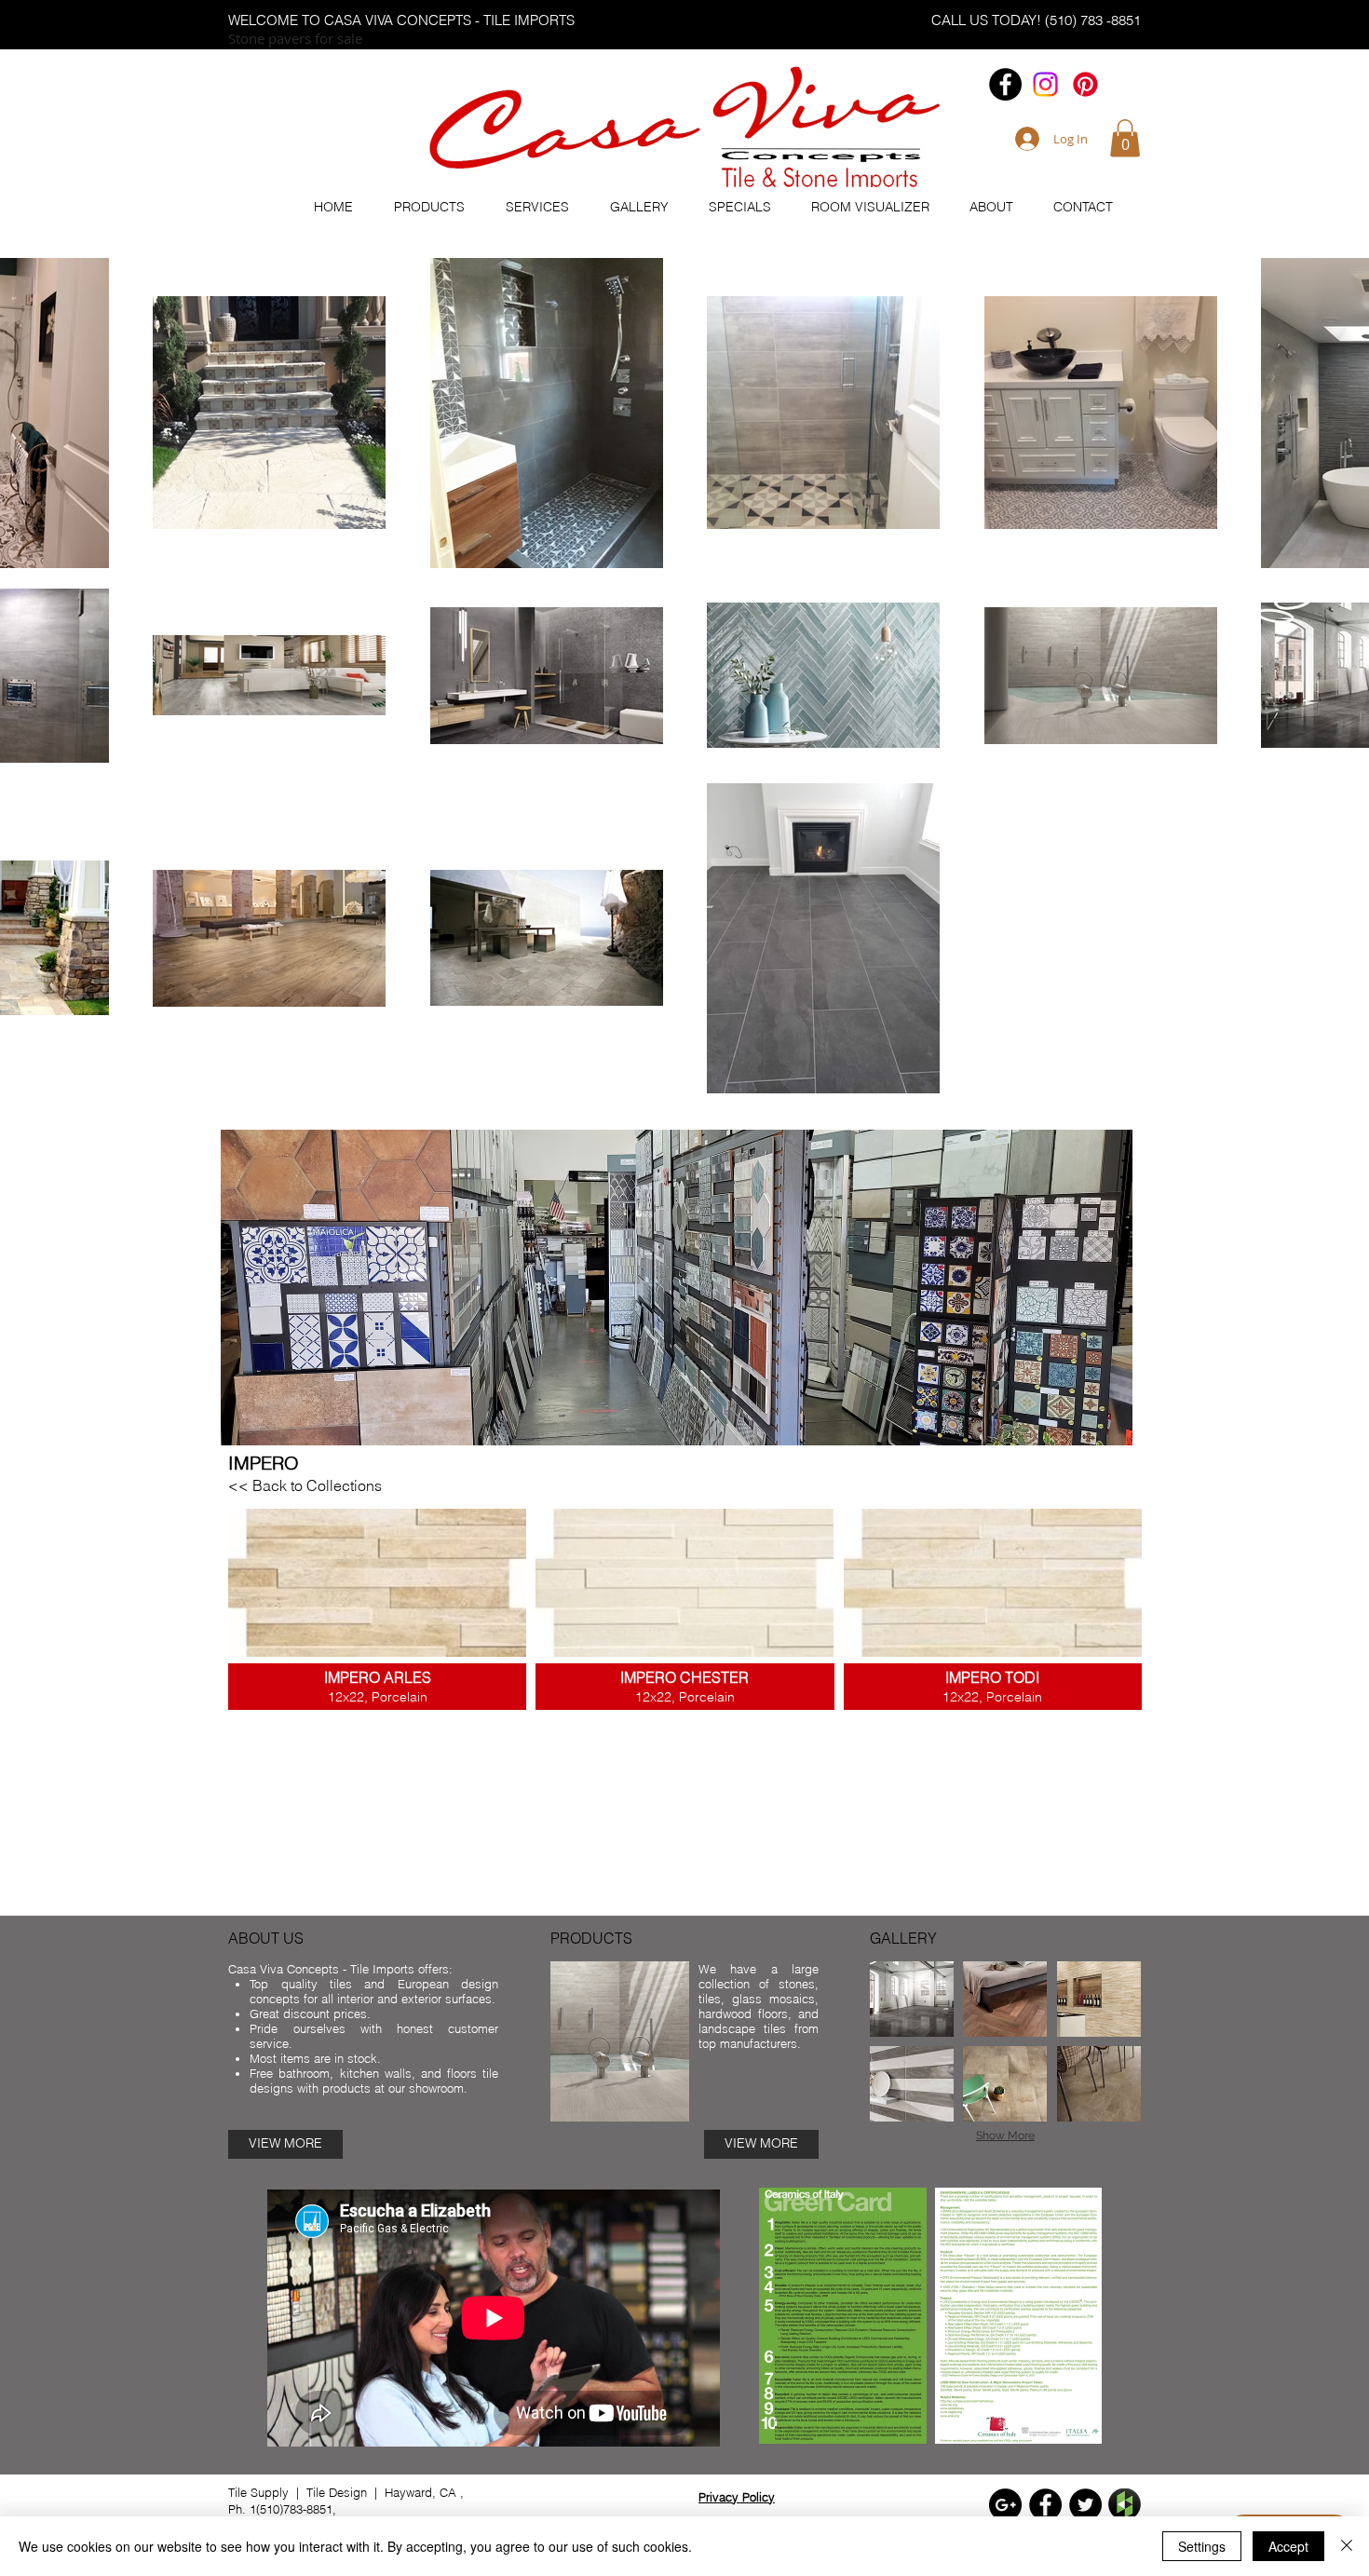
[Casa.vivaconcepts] (1045, 84)
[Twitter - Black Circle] (1085, 2505)
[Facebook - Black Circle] (1005, 84)
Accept (1288, 2546)
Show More (1005, 2135)
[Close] (1347, 2546)
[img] (912, 1999)
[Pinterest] (1085, 84)
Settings (1202, 2546)
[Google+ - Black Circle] (1005, 2505)
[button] (1125, 138)
